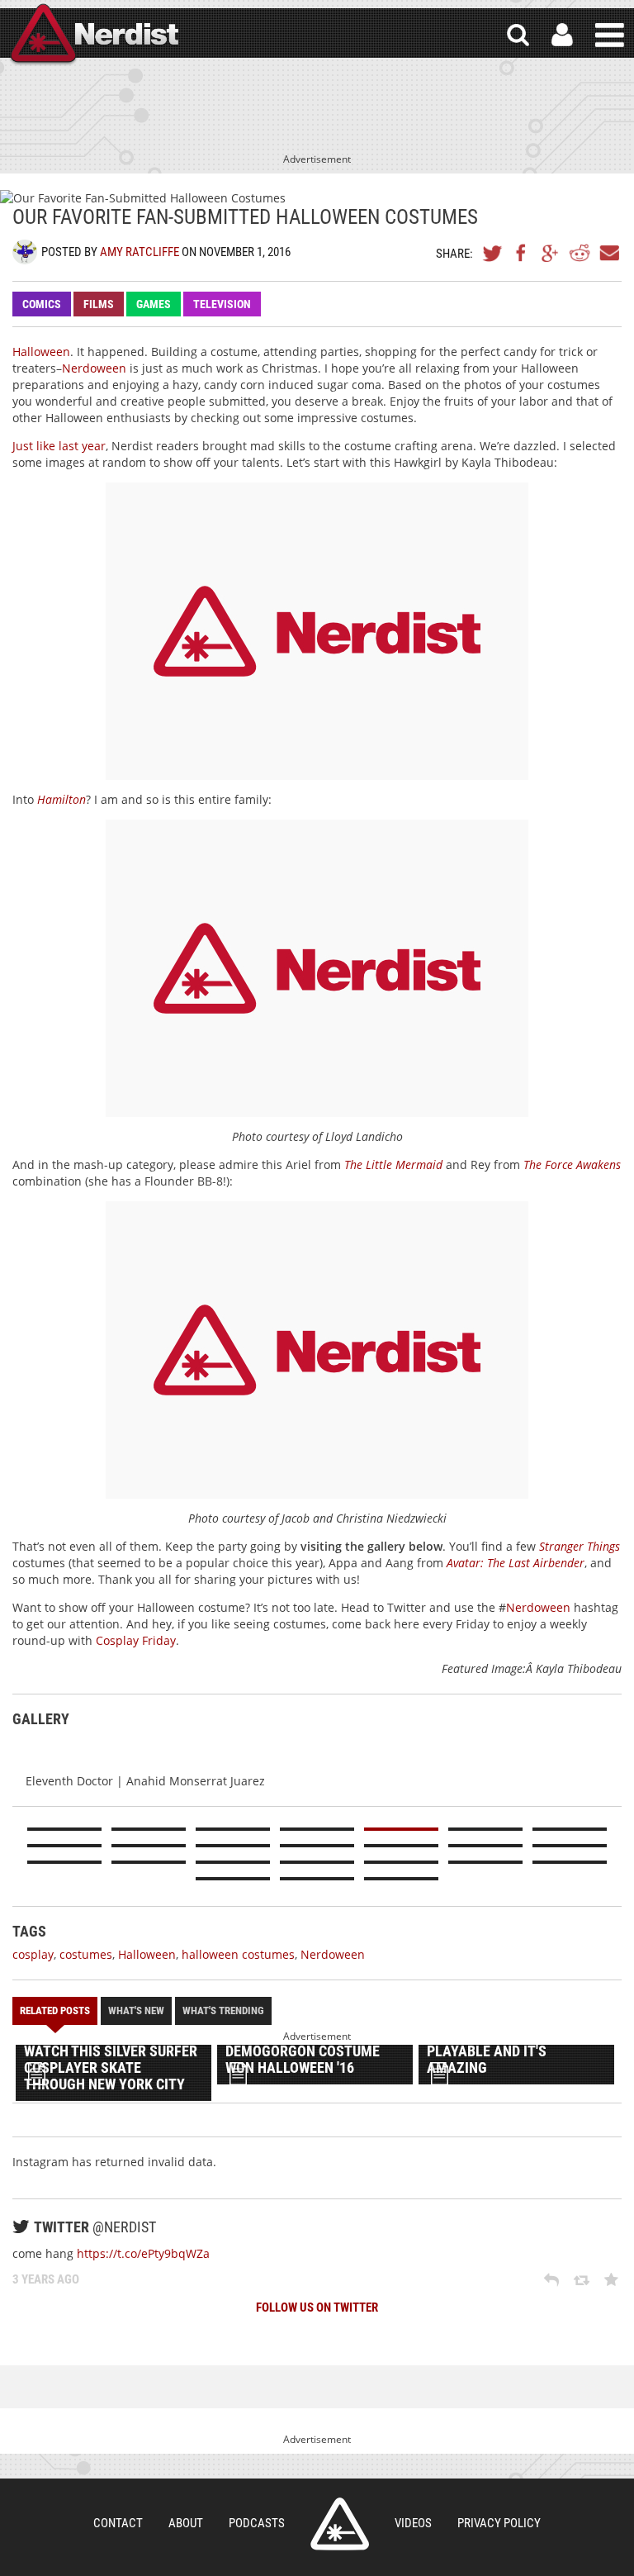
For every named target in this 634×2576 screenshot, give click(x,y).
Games (154, 304)
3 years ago (46, 2279)
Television (222, 304)
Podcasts (257, 2523)
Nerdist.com (340, 2524)
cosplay (33, 1954)
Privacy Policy (499, 2523)
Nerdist (93, 35)
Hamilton (62, 799)
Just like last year (59, 446)
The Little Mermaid (393, 1164)
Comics (42, 304)
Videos (413, 2523)
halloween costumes (238, 1954)
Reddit (580, 253)
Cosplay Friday (136, 1640)
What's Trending (223, 2010)
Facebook (522, 253)
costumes (86, 1954)
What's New (136, 2010)
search (518, 35)
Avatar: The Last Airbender (516, 1563)
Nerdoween (94, 368)
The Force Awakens (572, 1164)
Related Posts (55, 2010)
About (186, 2523)
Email (608, 253)
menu (610, 35)
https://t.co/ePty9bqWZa (143, 2253)
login (562, 35)
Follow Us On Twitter (317, 2307)
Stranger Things (580, 1546)
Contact (118, 2523)
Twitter (493, 253)
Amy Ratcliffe (140, 252)
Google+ (551, 253)
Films (99, 304)
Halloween (41, 352)
